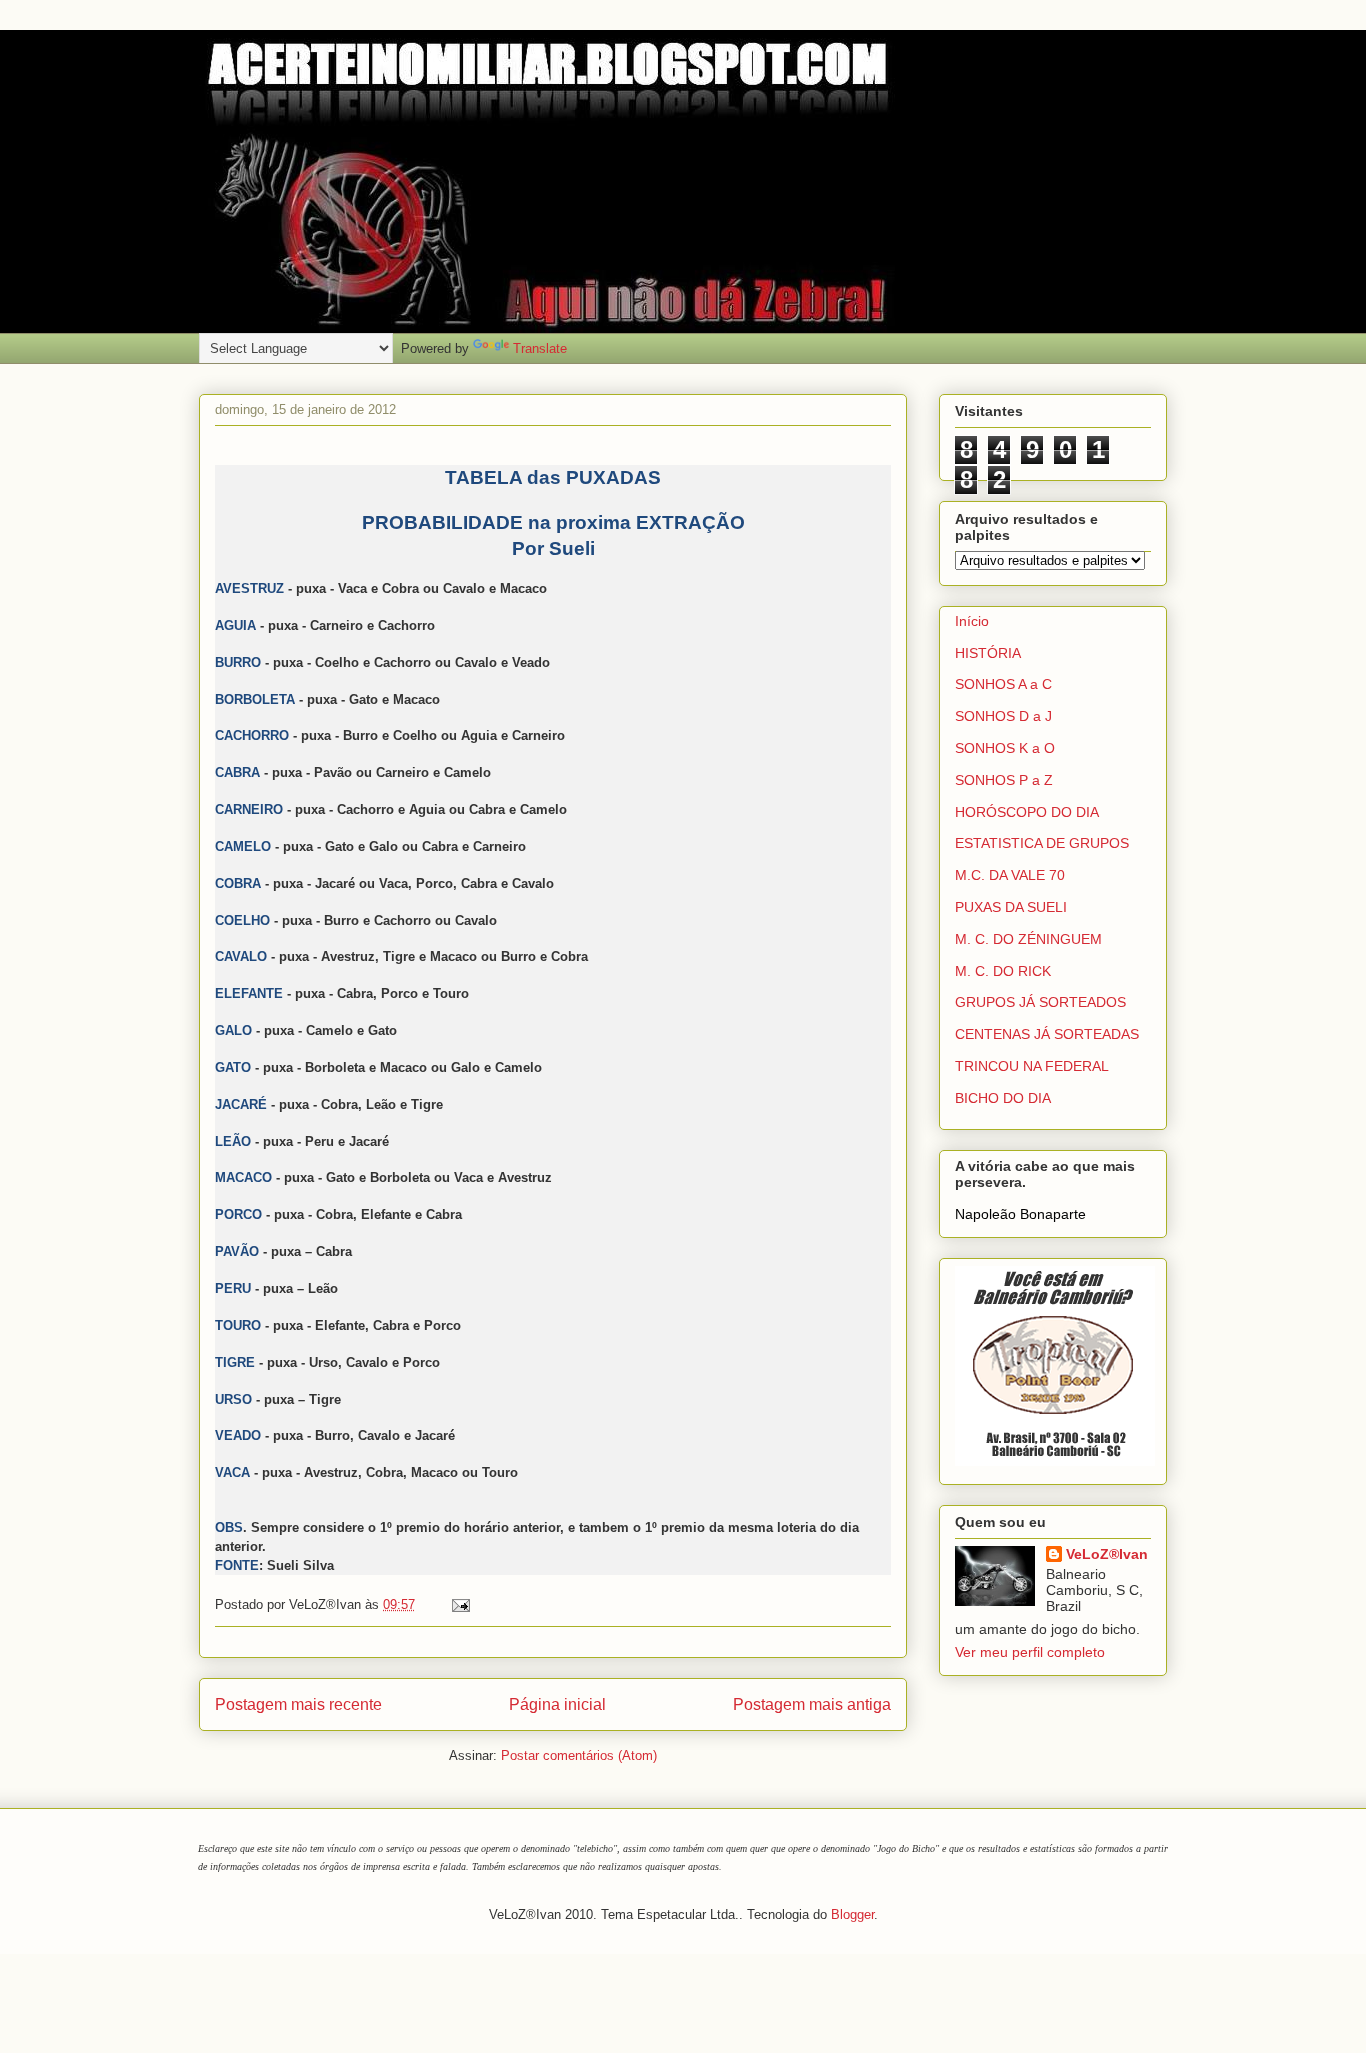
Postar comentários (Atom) (579, 1755)
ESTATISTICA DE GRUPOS (1042, 843)
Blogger (852, 1914)
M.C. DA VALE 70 (1010, 875)
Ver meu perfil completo (1030, 1652)
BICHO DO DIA (1003, 1098)
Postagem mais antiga (812, 1704)
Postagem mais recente (298, 1704)
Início (972, 621)
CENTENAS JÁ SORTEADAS (1047, 1034)
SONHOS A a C (1003, 684)
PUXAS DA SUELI (1011, 907)
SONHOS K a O (1005, 748)
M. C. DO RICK (1003, 971)
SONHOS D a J (1003, 716)
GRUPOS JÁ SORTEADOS (1040, 1002)
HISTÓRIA (988, 653)
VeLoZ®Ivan (1107, 1554)
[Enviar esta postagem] (457, 1604)
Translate (540, 348)
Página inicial (557, 1704)
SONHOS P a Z (1004, 780)
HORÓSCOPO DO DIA (1027, 812)
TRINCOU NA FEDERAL (1032, 1066)
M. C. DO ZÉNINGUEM (1028, 939)
